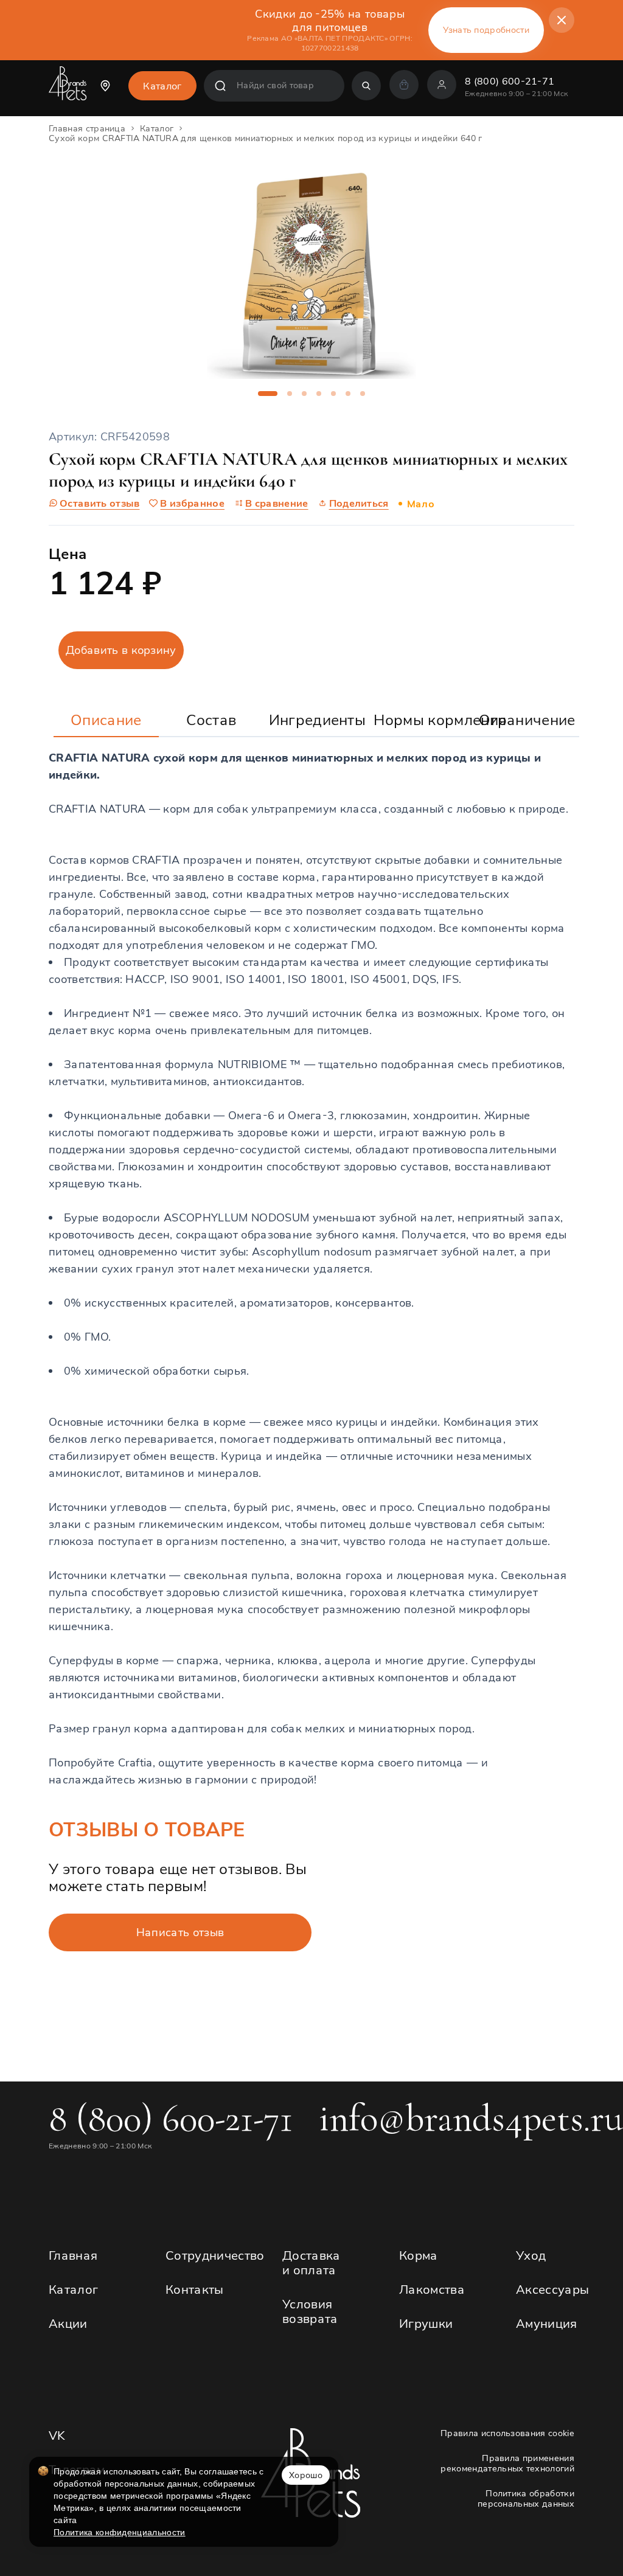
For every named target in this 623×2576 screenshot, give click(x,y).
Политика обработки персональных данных (526, 2499)
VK (57, 2435)
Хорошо (306, 2475)
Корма (419, 2255)
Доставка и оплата (311, 2262)
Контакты (195, 2289)
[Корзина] (404, 85)
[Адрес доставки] (108, 86)
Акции (68, 2323)
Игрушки (426, 2323)
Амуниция (547, 2323)
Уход (531, 2255)
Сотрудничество (215, 2255)
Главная (73, 2255)
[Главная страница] (68, 88)
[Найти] (366, 86)
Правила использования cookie (507, 2433)
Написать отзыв (180, 1932)
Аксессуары (552, 2289)
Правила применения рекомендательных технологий (507, 2463)
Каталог (73, 2289)
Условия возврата (310, 2311)
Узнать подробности (486, 30)
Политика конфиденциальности (120, 2532)
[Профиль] (442, 85)
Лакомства (432, 2289)
